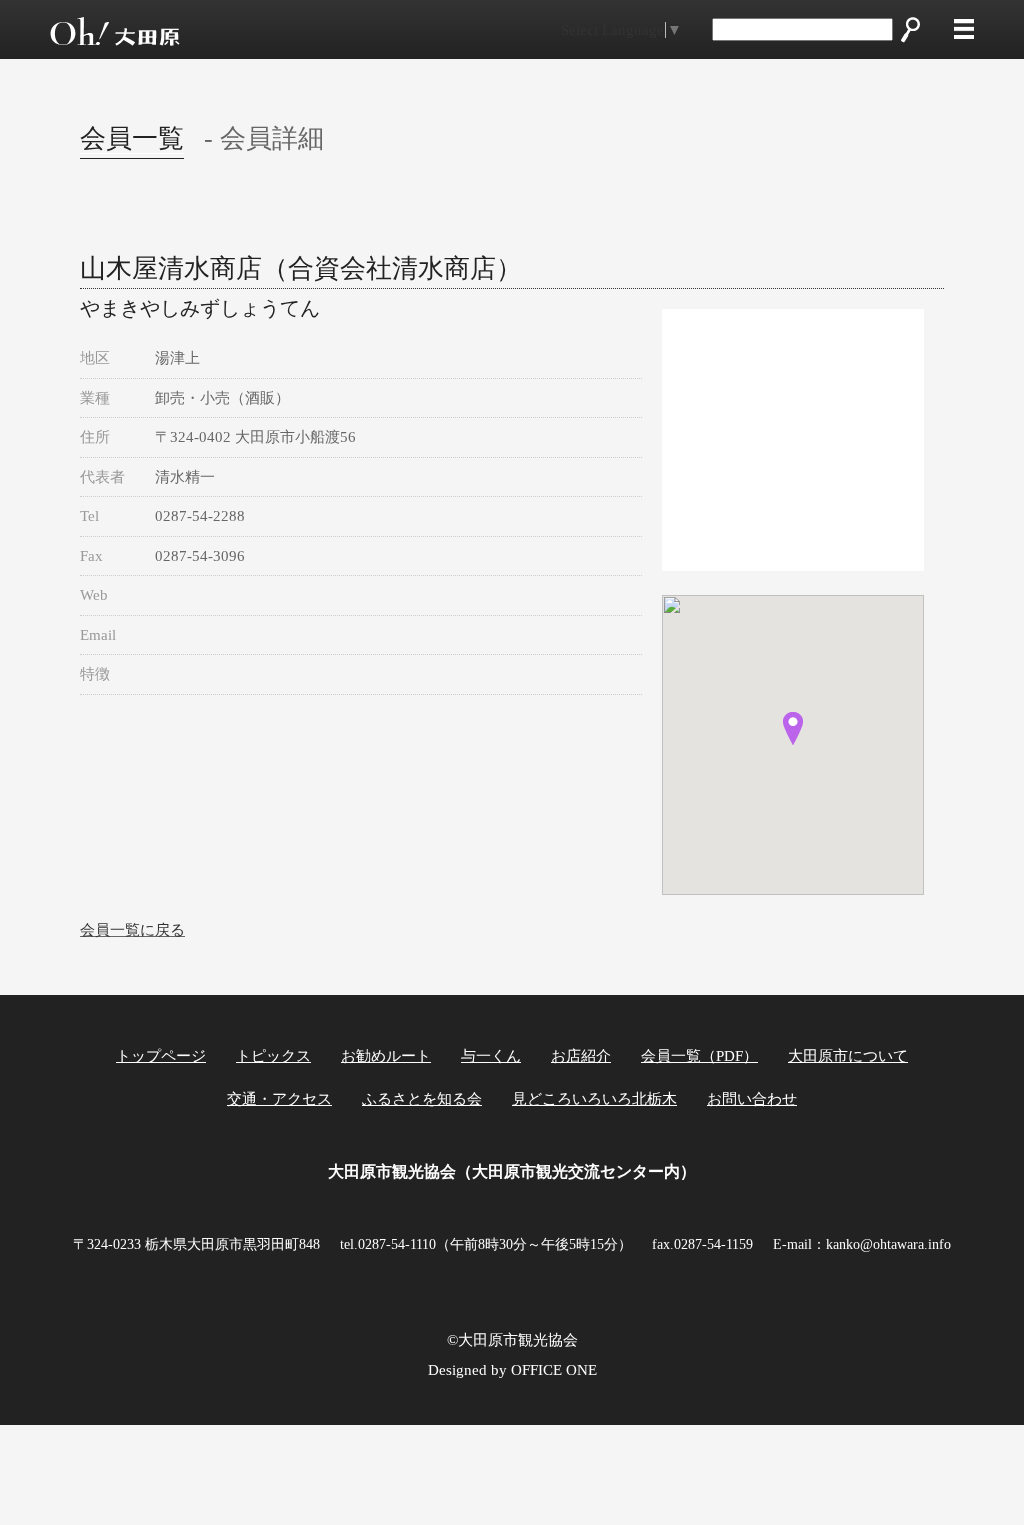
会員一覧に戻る (132, 930)
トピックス (273, 1056)
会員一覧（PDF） (699, 1056)
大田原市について (848, 1056)
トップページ (161, 1056)
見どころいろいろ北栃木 (594, 1099)
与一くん (491, 1056)
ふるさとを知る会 (422, 1099)
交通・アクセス (279, 1099)
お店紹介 (581, 1056)
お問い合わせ (752, 1099)
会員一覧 (132, 138)
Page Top (956, 1473)
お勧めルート (386, 1056)
